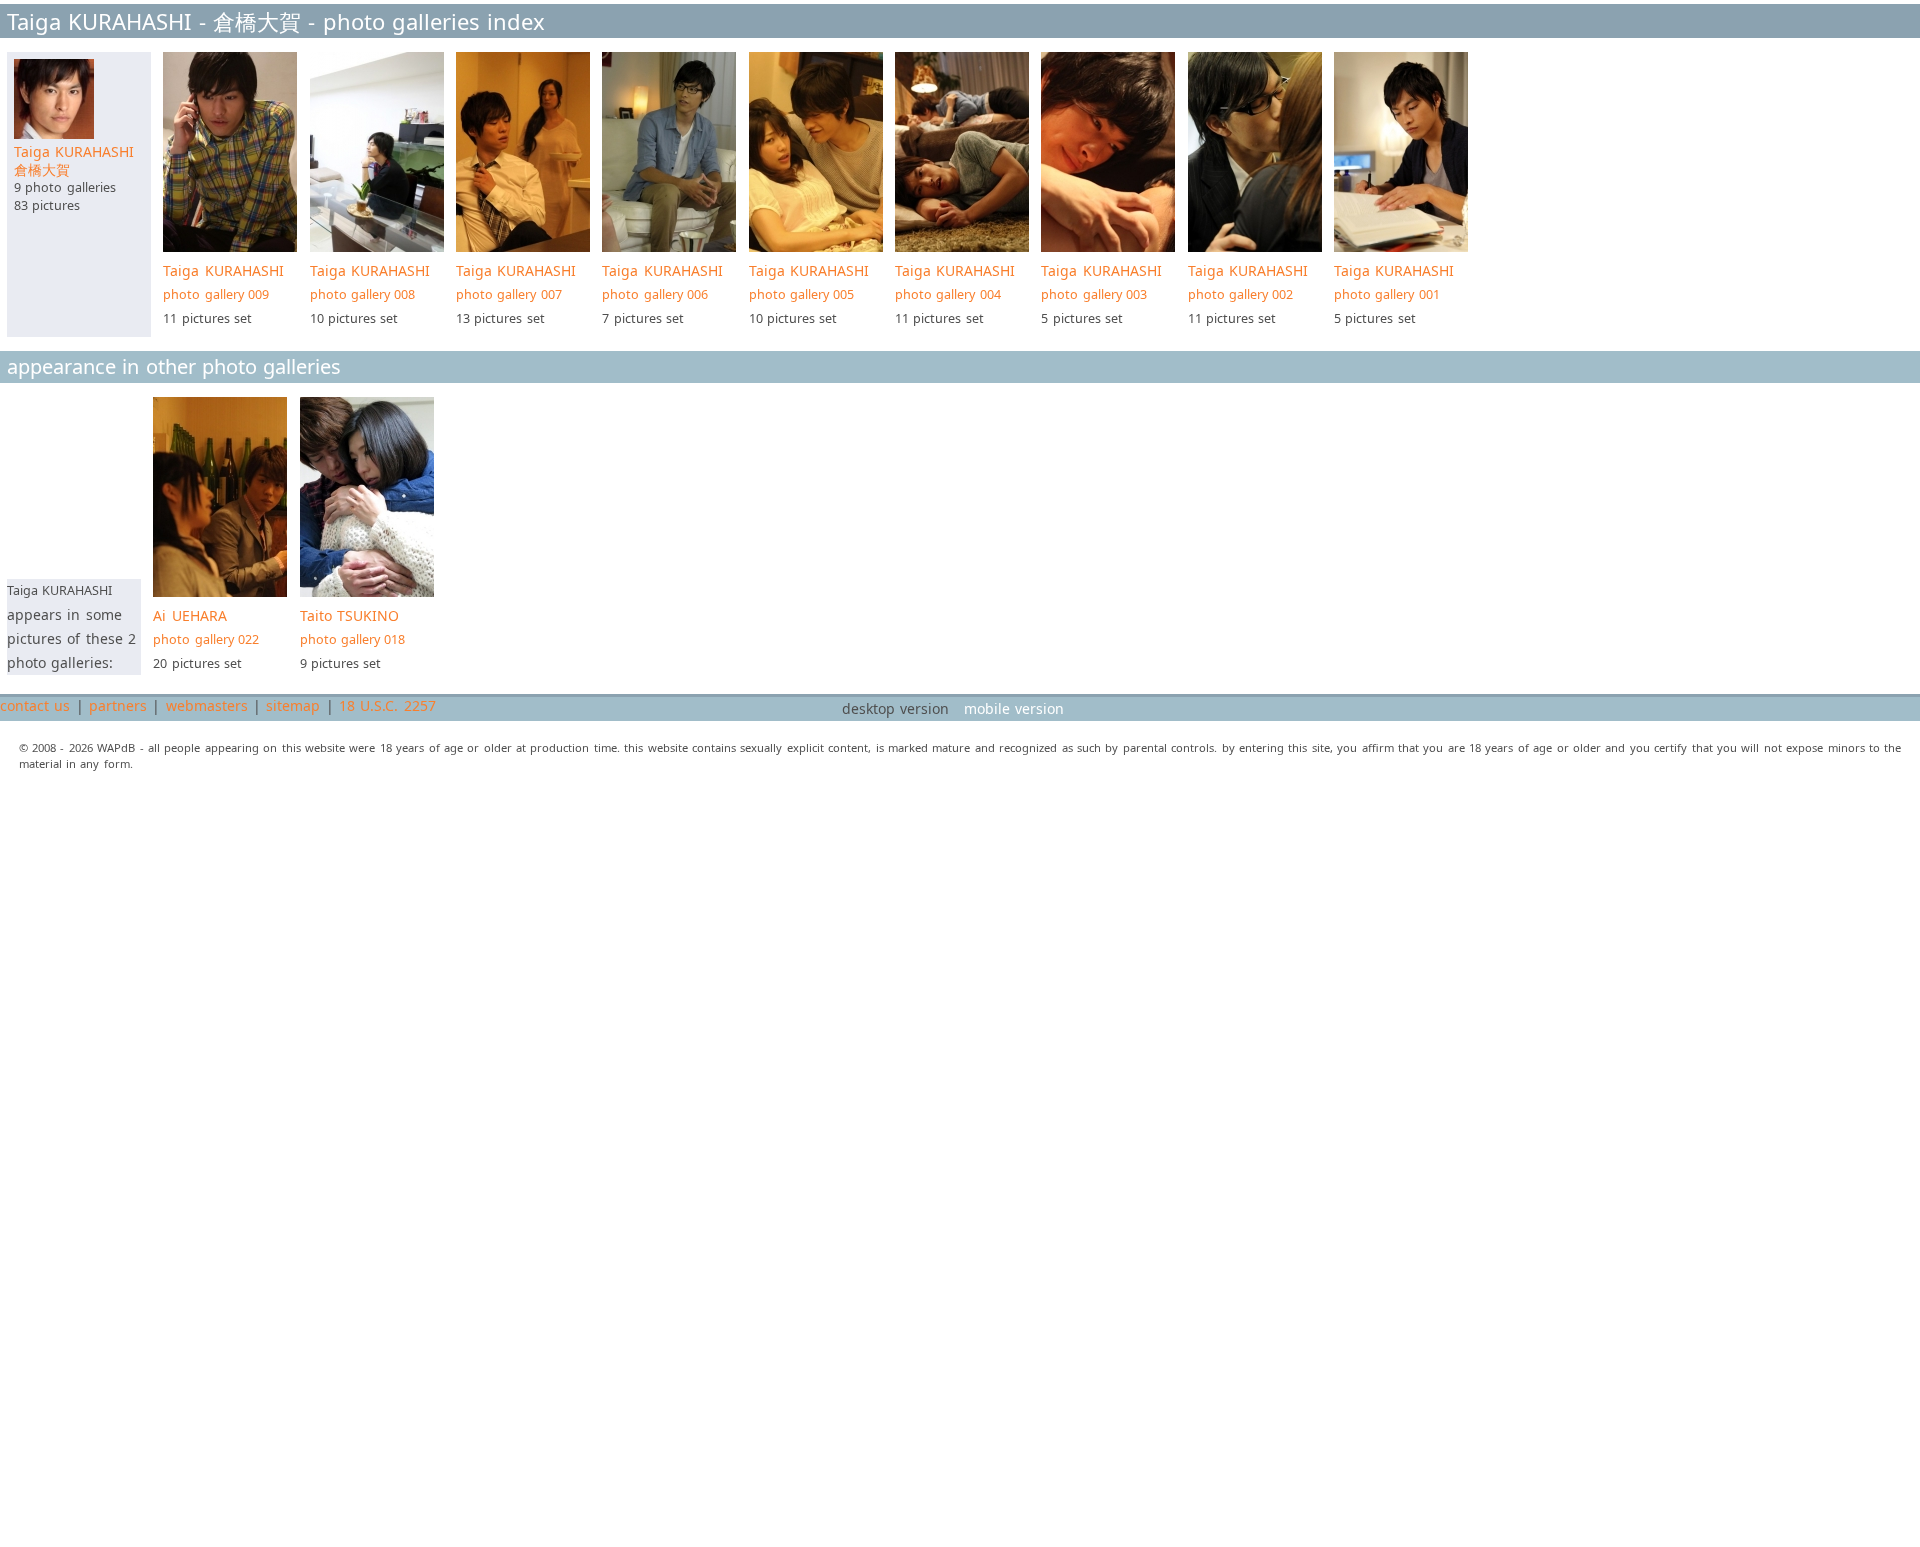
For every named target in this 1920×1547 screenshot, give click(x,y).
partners (118, 705)
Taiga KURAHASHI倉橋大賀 (74, 160)
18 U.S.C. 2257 (387, 705)
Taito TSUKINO (353, 627)
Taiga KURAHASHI (223, 282)
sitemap (293, 705)
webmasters (207, 705)
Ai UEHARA (206, 627)
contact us (35, 705)
